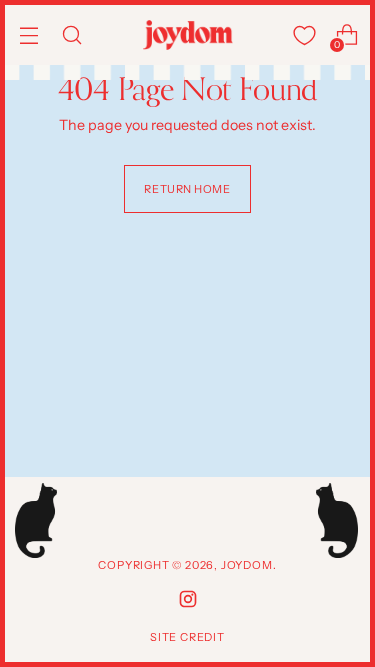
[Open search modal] (71, 35)
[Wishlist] (304, 35)
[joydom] (188, 34)
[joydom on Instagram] (188, 602)
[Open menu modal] (28, 35)
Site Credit (187, 637)
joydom (247, 565)
